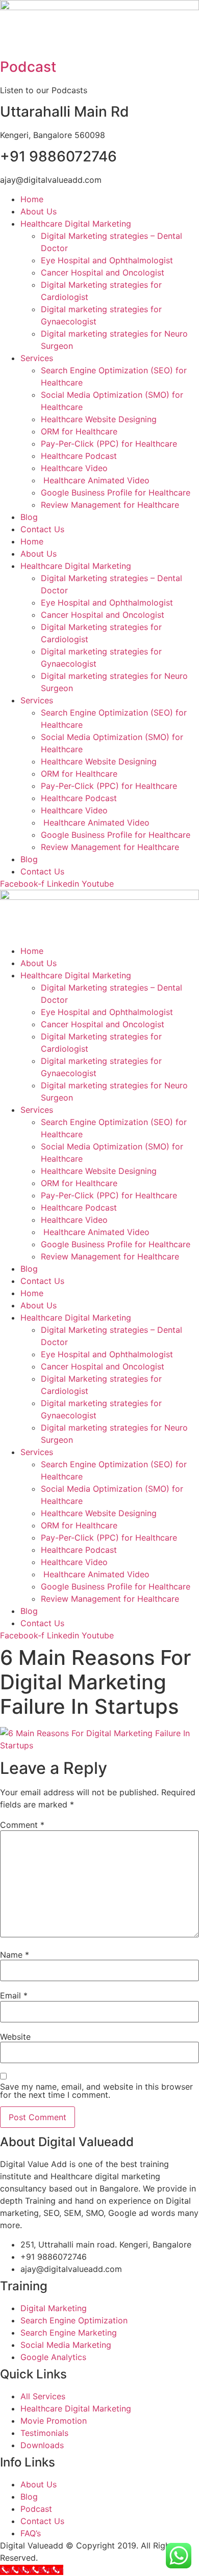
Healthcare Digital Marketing (76, 224)
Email (14, 1995)
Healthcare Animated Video (95, 480)
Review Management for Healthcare (110, 505)
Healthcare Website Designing (99, 419)
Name (15, 1955)
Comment (22, 1825)
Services (37, 358)
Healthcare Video (74, 468)
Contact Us (42, 529)
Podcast (28, 67)
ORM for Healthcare (79, 431)
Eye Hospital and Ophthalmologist (107, 260)
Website (15, 2037)
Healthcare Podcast (79, 456)
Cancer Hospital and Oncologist (103, 272)
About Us (39, 211)
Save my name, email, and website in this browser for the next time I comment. (96, 2091)
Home (32, 199)
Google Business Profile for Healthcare (116, 492)
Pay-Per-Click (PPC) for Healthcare (109, 444)
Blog (29, 517)
